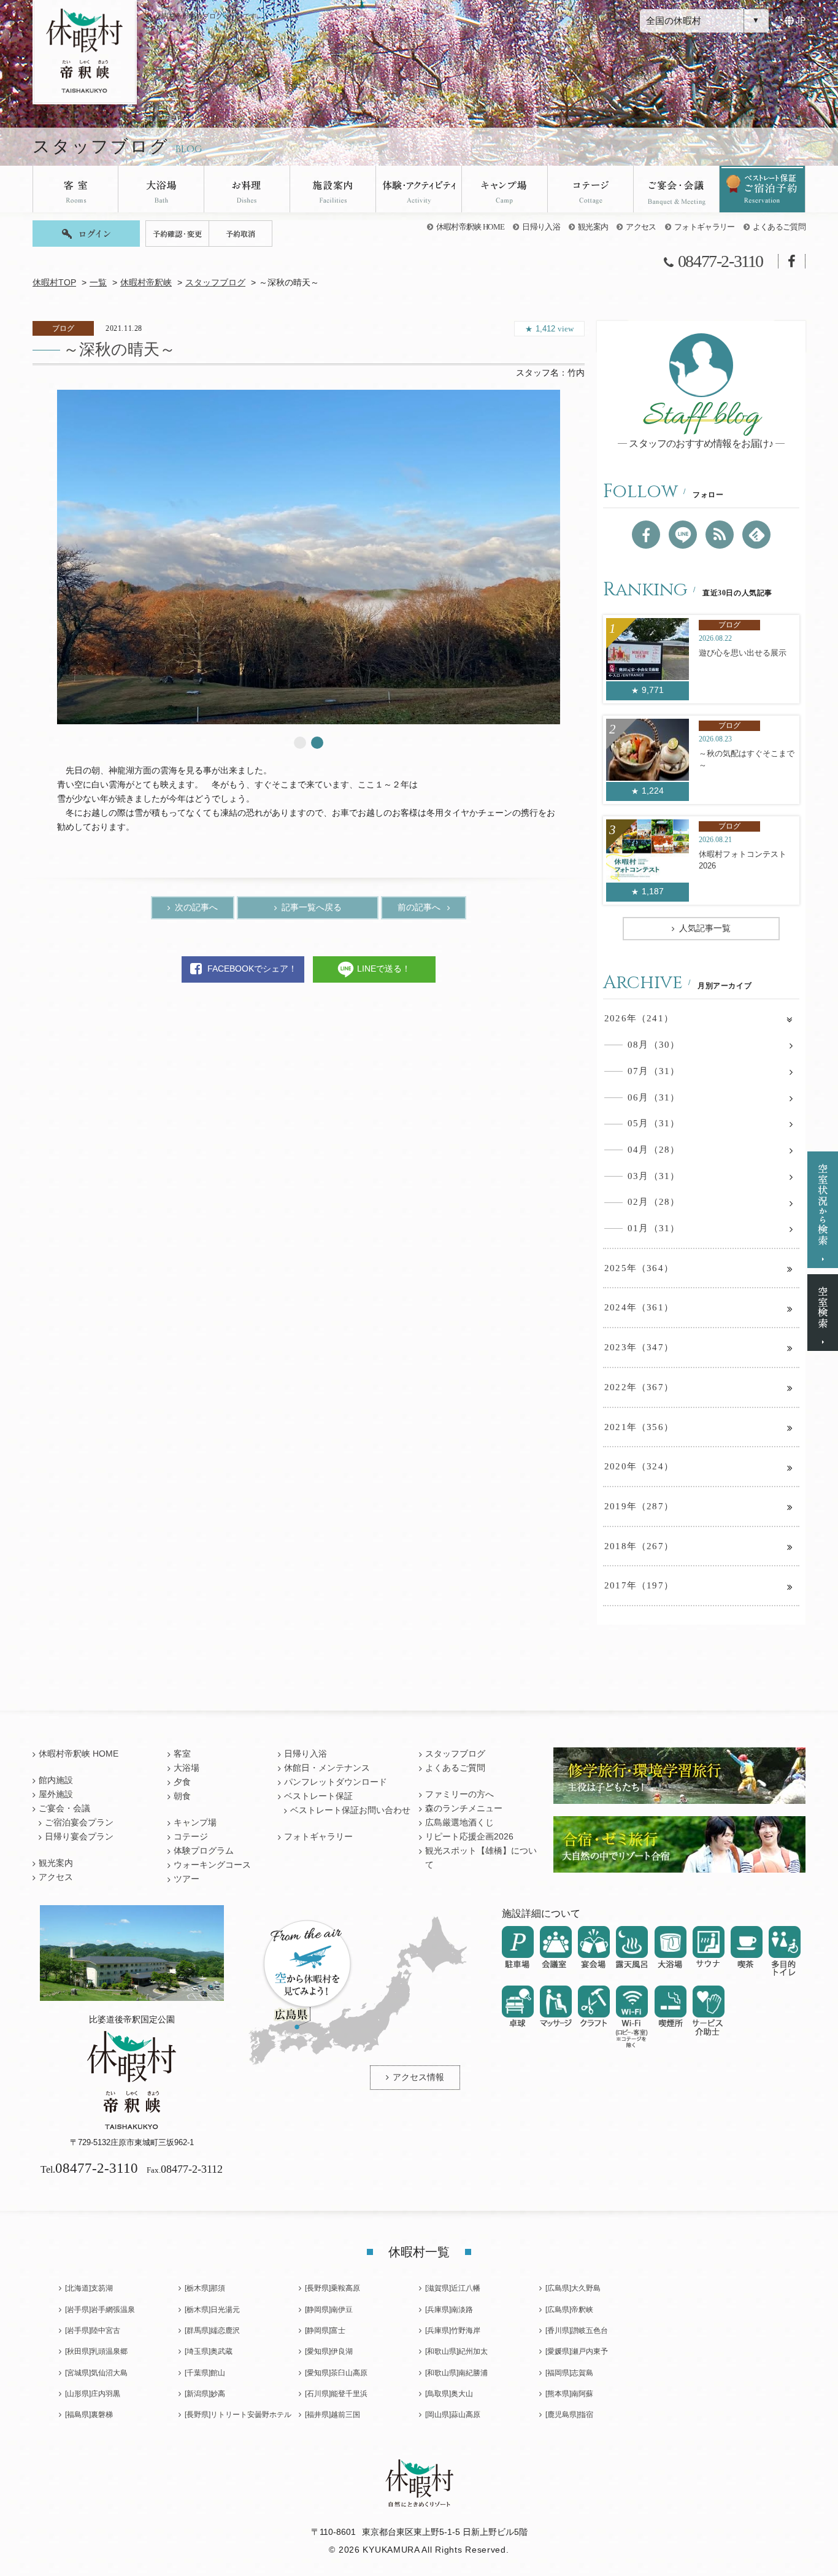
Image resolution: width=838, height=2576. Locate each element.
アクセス (641, 227)
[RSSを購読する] (720, 535)
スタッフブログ (215, 283)
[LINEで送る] (683, 535)
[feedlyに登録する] (756, 535)
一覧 (98, 283)
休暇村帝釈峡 (146, 283)
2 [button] (317, 743)
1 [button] (300, 743)
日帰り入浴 (541, 227)
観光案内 (593, 227)
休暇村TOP (54, 283)
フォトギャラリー (705, 227)
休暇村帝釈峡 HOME (471, 227)
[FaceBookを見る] (646, 535)
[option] (309, 557)
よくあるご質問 (779, 227)
